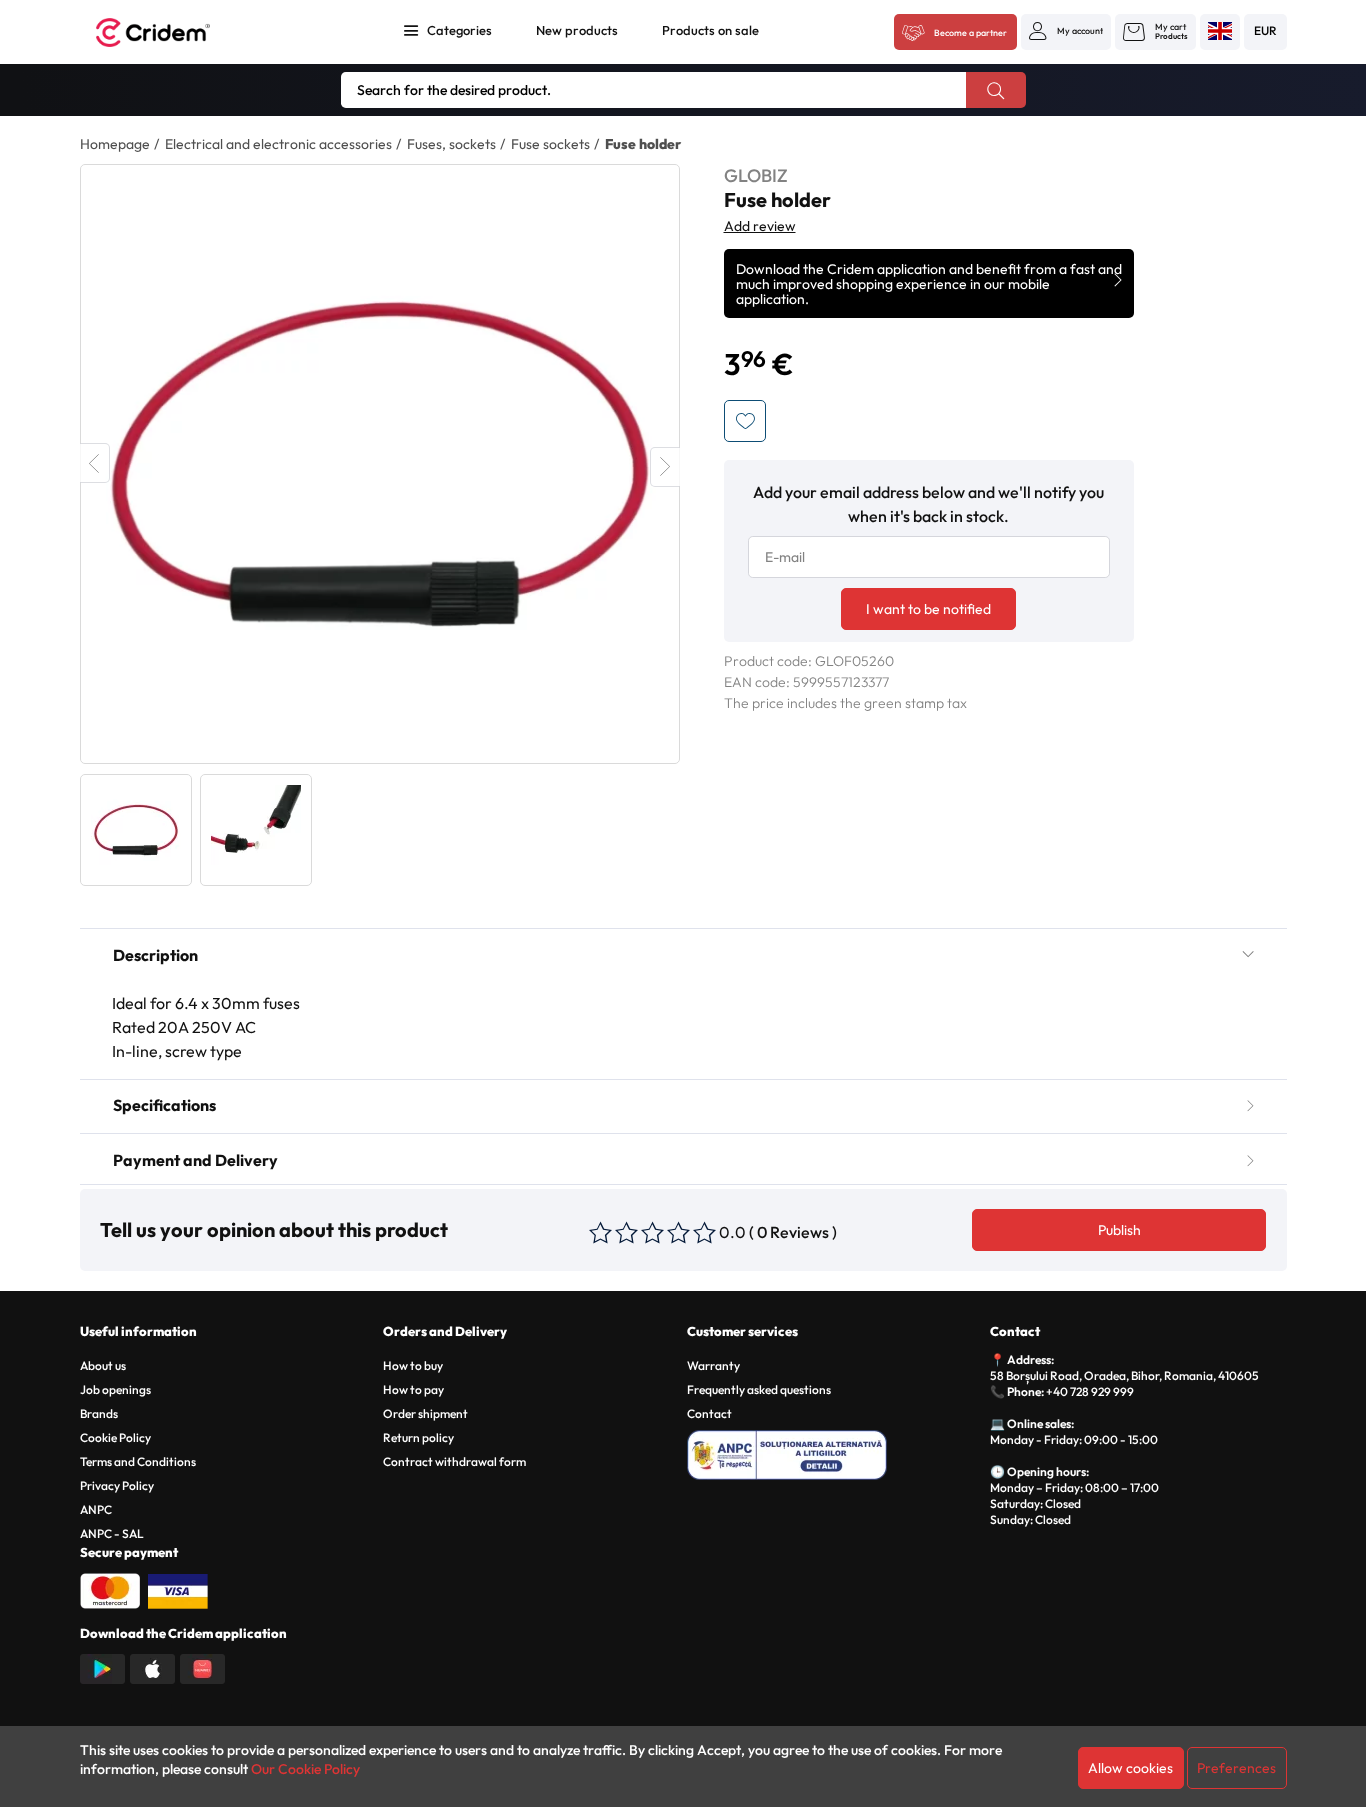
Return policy (418, 1437)
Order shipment (425, 1413)
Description (155, 955)
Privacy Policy (117, 1485)
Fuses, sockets (451, 144)
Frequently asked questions (759, 1389)
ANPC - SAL (112, 1533)
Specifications (164, 1105)
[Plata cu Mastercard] (110, 1589)
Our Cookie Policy (305, 1769)
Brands (99, 1413)
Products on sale (710, 30)
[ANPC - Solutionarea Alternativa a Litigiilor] (835, 1452)
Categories (459, 30)
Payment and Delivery (195, 1160)
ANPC (96, 1509)
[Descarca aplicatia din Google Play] (102, 1667)
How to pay (413, 1389)
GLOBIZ (756, 175)
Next (665, 467)
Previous (95, 463)
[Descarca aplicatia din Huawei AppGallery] (202, 1667)
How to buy (413, 1365)
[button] (1066, 31)
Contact (709, 1413)
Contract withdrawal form (454, 1461)
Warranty (713, 1365)
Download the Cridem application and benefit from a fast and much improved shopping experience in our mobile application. (929, 284)
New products (577, 30)
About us (103, 1365)
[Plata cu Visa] (178, 1589)
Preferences (1236, 1768)
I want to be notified (928, 609)
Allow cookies (1130, 1768)
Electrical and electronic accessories (278, 144)
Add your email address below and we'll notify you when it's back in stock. (928, 504)
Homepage (115, 144)
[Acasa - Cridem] (175, 32)
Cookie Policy (115, 1437)
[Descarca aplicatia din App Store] (152, 1667)
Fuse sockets (550, 144)
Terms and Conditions (138, 1461)
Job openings (115, 1389)
